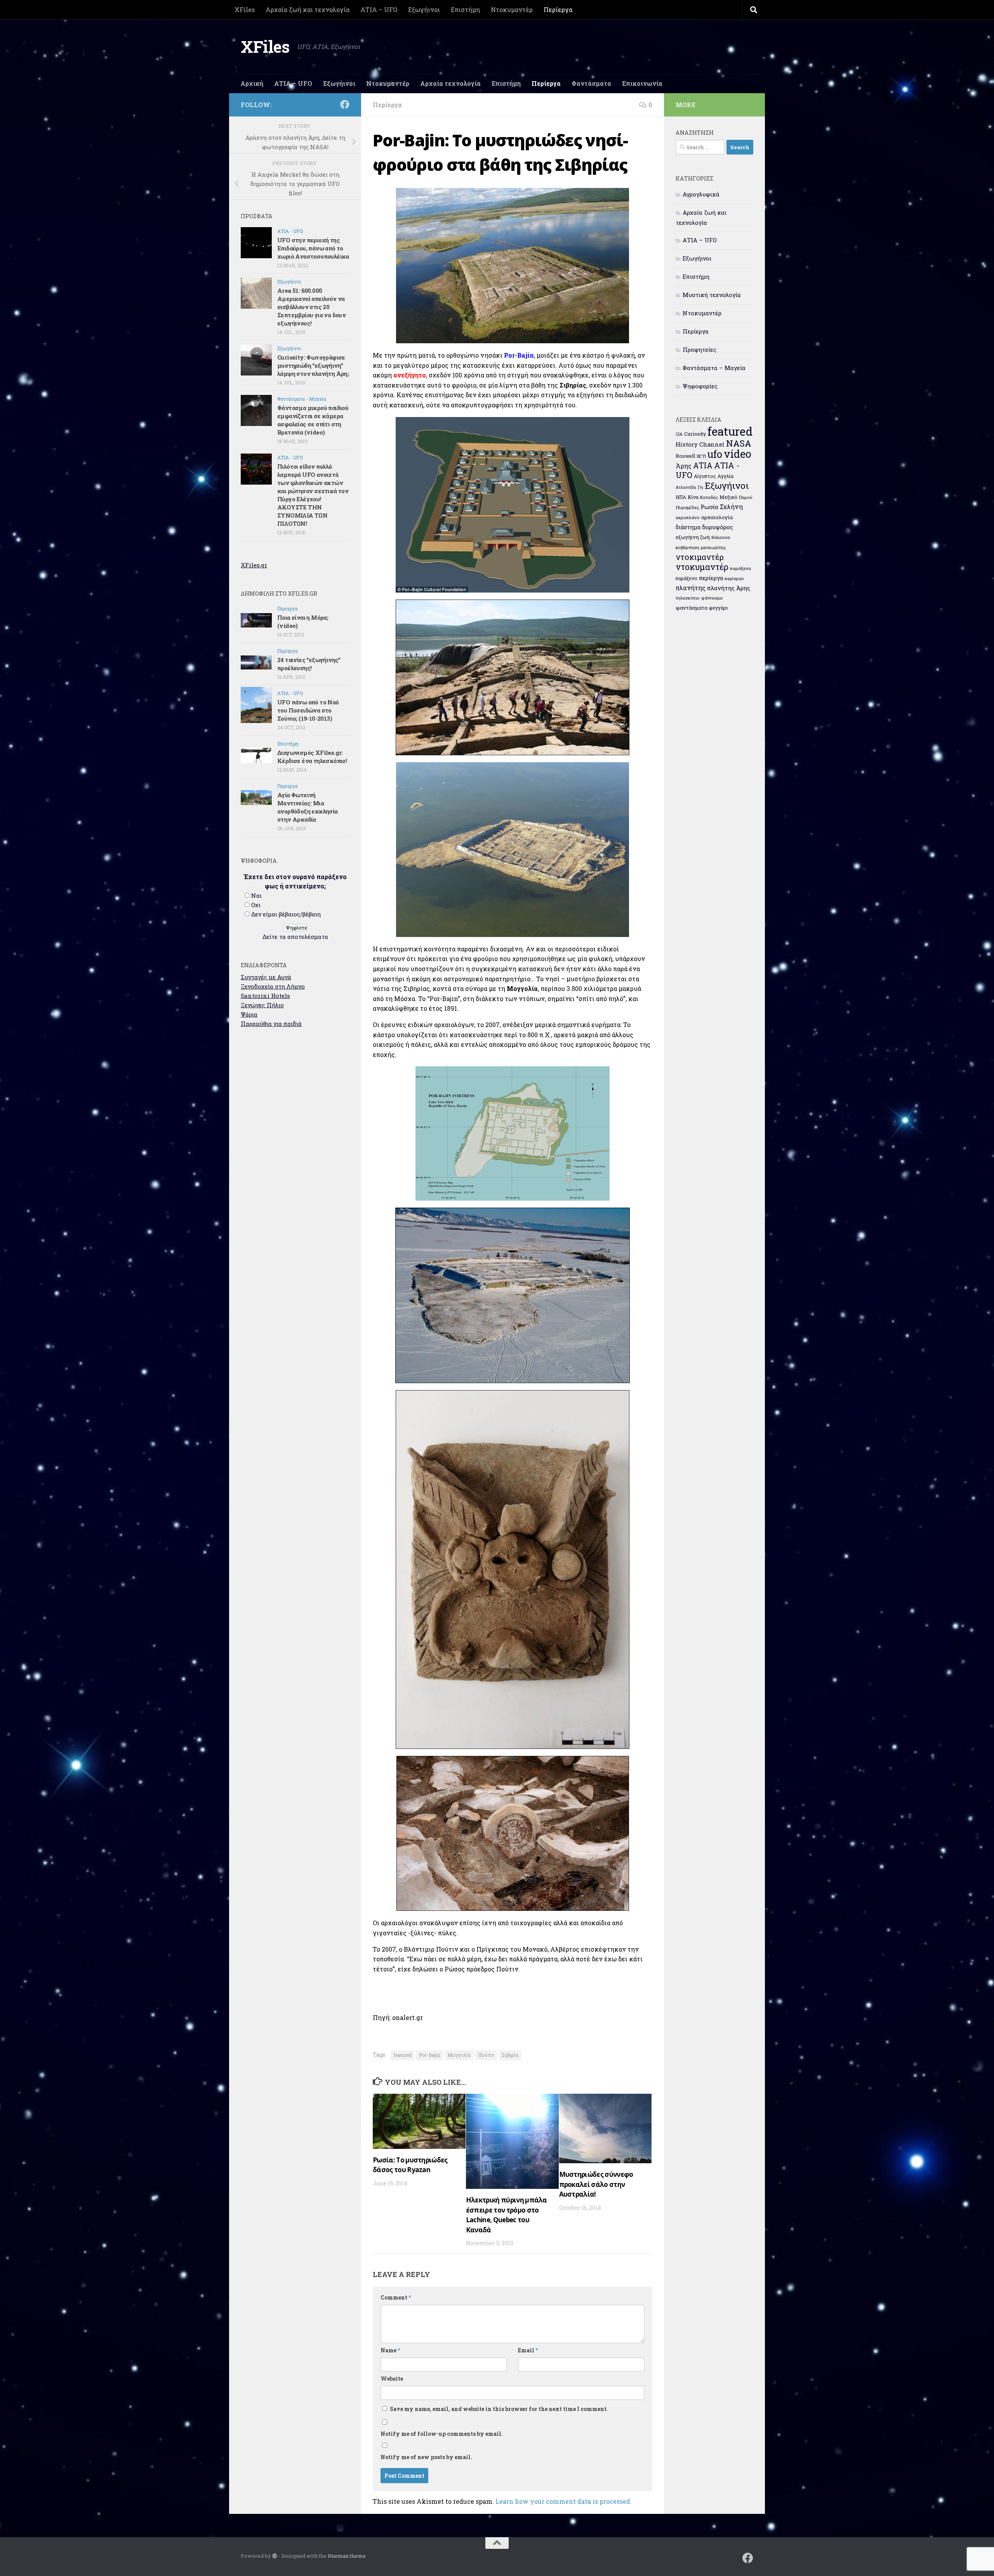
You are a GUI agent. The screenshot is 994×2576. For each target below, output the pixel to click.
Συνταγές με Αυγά (266, 977)
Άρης (684, 466)
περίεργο (734, 578)
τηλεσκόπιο (688, 598)
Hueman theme (347, 2556)
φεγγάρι (719, 608)
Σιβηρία (510, 2055)
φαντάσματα (692, 608)
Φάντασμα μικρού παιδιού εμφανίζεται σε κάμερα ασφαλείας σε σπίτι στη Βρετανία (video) (313, 420)
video (738, 454)
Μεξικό (728, 497)
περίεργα (711, 578)
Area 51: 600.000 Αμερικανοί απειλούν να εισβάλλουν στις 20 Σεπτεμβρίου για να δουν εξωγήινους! (311, 307)
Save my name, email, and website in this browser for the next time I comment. (499, 2409)
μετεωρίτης (713, 547)
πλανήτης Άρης (729, 588)
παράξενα (740, 568)
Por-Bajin (430, 2055)
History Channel (700, 444)
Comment (396, 2297)
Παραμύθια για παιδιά (271, 1024)
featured (402, 2055)
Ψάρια (249, 1014)
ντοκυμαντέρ (702, 567)
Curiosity (695, 434)
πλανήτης (691, 588)
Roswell (685, 456)
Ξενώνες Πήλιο (262, 1005)
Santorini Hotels (265, 996)
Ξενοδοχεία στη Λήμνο (273, 986)
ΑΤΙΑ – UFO (379, 10)
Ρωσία (709, 507)
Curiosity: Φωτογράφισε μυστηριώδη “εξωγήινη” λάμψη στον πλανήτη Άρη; (313, 365)
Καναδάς (709, 497)
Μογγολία (459, 2055)
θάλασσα (721, 537)
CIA (679, 434)
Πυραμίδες (687, 507)
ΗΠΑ (681, 497)
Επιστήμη (465, 10)
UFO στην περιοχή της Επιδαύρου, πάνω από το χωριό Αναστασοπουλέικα (313, 248)
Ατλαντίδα (686, 487)
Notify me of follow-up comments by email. (442, 2434)
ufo (715, 454)
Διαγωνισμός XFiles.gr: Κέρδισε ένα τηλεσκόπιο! (312, 757)
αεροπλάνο (688, 517)
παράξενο (686, 578)
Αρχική (252, 83)
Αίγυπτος (705, 476)
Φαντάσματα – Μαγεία (714, 368)
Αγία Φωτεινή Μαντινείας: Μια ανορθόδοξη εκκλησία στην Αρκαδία (308, 807)
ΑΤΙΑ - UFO (290, 231)
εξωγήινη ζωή (693, 537)
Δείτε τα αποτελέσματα (295, 937)
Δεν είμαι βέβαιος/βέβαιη (286, 914)
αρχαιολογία (717, 517)
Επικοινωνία (642, 83)
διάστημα (688, 527)
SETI (701, 456)
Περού (746, 497)
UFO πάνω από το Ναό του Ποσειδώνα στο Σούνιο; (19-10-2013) (308, 710)
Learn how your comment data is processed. (564, 2501)
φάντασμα (712, 598)
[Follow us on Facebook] (345, 104)
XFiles (245, 10)
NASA (739, 443)
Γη (700, 487)
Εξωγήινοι (424, 10)
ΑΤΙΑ (703, 465)
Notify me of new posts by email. (426, 2457)
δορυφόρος (718, 527)
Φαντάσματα (591, 83)
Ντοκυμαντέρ (512, 10)
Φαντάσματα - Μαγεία (302, 399)
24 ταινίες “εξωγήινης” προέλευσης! (309, 664)
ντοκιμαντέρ (700, 557)
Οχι (256, 905)
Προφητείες (699, 349)
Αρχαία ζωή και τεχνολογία (308, 10)
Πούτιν (486, 2055)
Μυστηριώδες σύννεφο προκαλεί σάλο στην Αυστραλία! (596, 2184)
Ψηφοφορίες (700, 386)
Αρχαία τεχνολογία (450, 83)
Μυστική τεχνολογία (712, 295)
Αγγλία (726, 476)
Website (392, 2379)
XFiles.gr (254, 565)
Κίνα (693, 497)
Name (390, 2350)
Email (528, 2350)
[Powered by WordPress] (275, 2556)
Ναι (256, 895)
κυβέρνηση (687, 547)
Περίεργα (558, 10)
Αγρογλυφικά (701, 194)
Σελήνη (731, 507)
